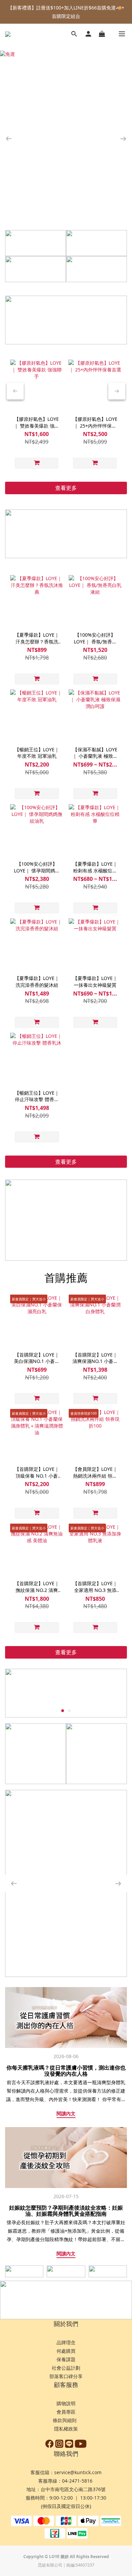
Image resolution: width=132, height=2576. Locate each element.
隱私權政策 (66, 2429)
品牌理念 (66, 2342)
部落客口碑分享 (66, 2376)
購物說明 (66, 2403)
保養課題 (66, 2359)
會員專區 (66, 2412)
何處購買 (66, 2351)
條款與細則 (65, 2420)
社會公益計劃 (66, 2368)
